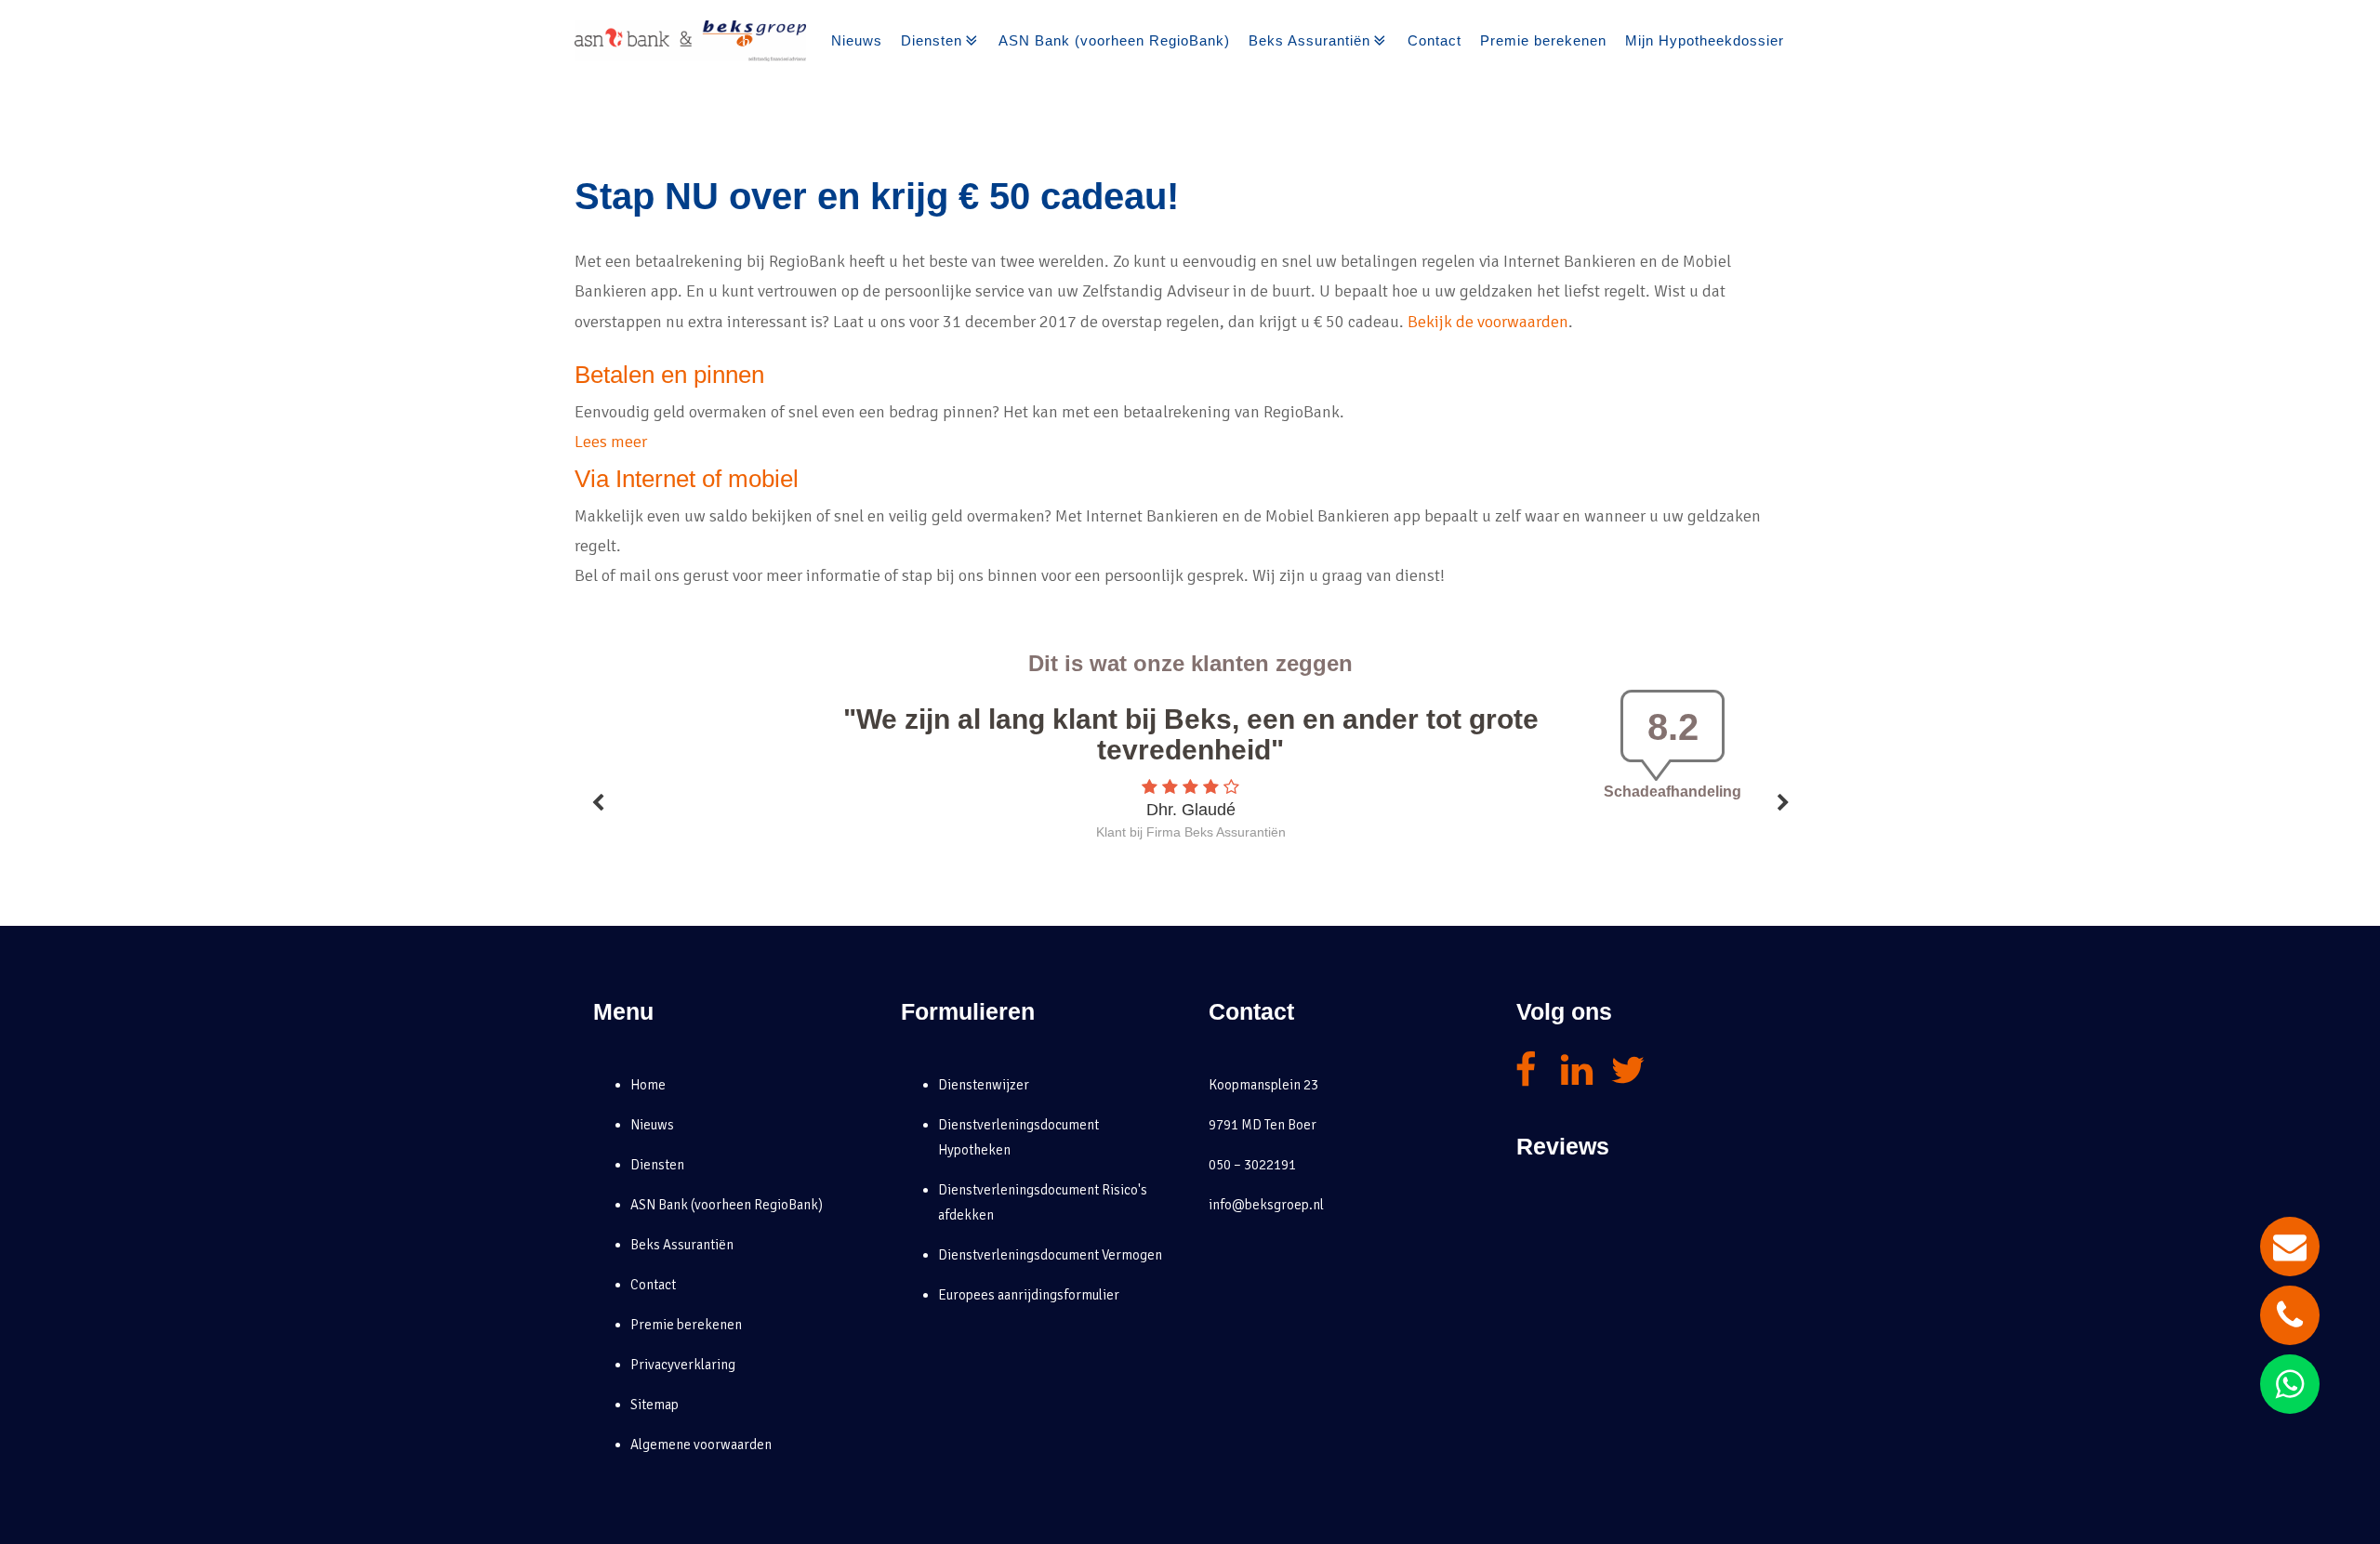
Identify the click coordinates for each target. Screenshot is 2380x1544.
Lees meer (611, 442)
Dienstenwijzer (984, 1085)
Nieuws (857, 40)
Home (648, 1085)
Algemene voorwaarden (701, 1445)
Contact (1435, 40)
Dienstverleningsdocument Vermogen (1050, 1255)
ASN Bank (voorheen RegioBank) (1114, 40)
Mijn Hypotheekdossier (1705, 40)
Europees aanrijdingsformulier (1029, 1295)
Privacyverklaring (683, 1365)
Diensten (932, 40)
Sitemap (654, 1405)
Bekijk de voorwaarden (1488, 322)
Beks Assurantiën (1309, 40)
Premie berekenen (1543, 40)
